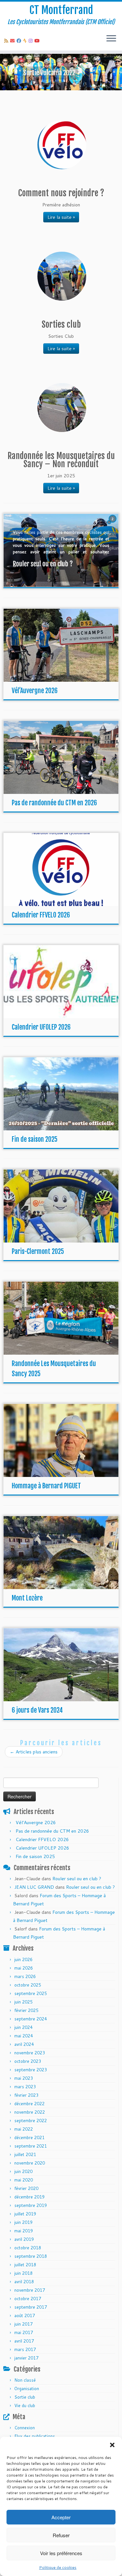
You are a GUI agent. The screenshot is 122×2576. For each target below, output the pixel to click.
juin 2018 (23, 2273)
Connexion (25, 2428)
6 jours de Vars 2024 (37, 1710)
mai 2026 (24, 1968)
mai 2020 (24, 2180)
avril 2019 (24, 2239)
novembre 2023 (30, 2053)
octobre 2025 (28, 1985)
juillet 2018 (25, 2265)
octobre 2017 (28, 2299)
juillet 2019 (25, 2214)
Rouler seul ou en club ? (77, 1879)
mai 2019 (24, 2231)
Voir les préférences (61, 2553)
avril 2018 (24, 2282)
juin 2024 (23, 2027)
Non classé (25, 2380)
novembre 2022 (30, 2112)
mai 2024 (24, 2036)
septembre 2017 (31, 2307)
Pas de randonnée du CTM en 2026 (54, 803)
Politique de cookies (58, 2567)
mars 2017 (25, 2349)
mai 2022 (24, 2129)
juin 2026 (23, 1959)
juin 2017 (23, 2324)
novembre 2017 (30, 2290)
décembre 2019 (29, 2197)
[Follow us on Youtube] (38, 41)
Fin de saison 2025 (35, 1139)
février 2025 (26, 2010)
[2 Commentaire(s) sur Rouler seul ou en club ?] (113, 525)
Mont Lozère (27, 1598)
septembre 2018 (31, 2256)
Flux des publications (35, 2436)
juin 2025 (23, 2002)
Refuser (61, 2535)
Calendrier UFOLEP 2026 (41, 1027)
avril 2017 (24, 2341)
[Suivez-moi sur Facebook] (20, 41)
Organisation (27, 2389)
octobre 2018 (28, 2248)
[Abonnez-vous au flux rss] (7, 41)
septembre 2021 (31, 2146)
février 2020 (26, 2188)
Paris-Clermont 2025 (38, 1251)
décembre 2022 (29, 2104)
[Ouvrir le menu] (111, 39)
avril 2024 (24, 2044)
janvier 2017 (26, 2358)
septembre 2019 (31, 2205)
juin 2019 (23, 2222)
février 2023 (26, 2095)
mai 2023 (24, 2078)
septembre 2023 (31, 2070)
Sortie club (25, 2397)
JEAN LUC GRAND (34, 1887)
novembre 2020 (30, 2163)
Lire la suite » (61, 217)
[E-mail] (13, 41)
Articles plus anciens (34, 1752)
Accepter (61, 2517)
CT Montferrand (61, 10)
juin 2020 (23, 2171)
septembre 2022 (31, 2121)
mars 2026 (25, 1976)
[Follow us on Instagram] (32, 41)
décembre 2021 (29, 2137)
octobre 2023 (28, 2061)
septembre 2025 (31, 1993)
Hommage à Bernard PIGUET (46, 1486)
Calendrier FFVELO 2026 (41, 915)
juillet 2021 (25, 2154)
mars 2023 (25, 2087)
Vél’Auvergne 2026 (35, 691)
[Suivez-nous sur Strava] (26, 41)
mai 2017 (24, 2332)
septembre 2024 (31, 2019)
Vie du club (25, 2405)
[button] (112, 2445)
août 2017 (25, 2315)
